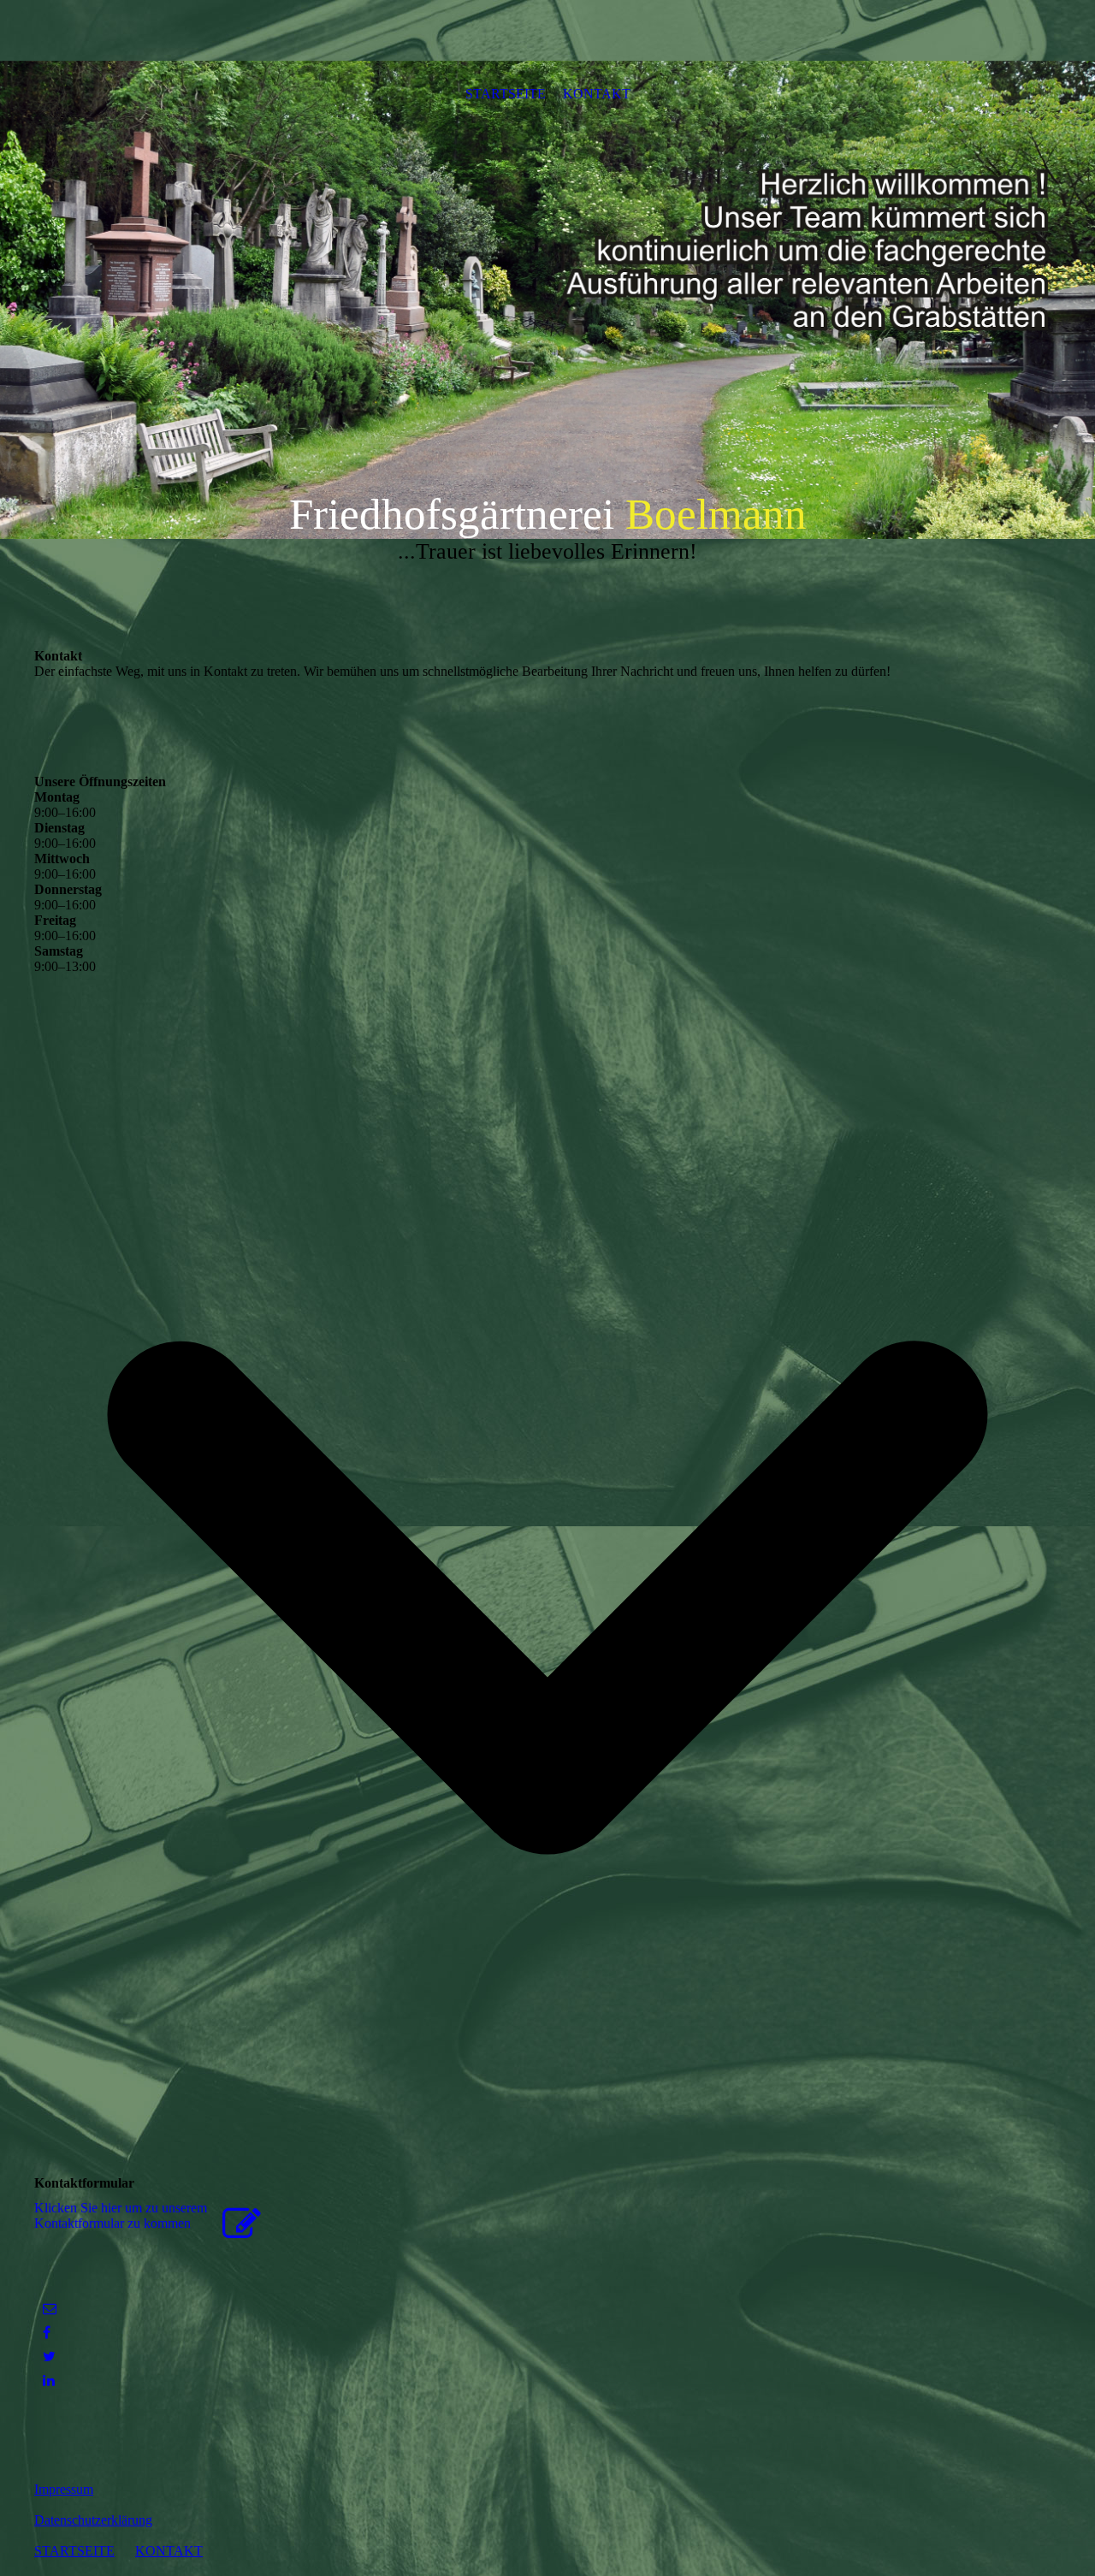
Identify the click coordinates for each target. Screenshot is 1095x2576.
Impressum (64, 2489)
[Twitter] (49, 2357)
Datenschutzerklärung (93, 2520)
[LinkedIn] (49, 2381)
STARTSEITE (506, 94)
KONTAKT (597, 94)
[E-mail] (50, 2309)
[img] (547, 299)
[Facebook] (47, 2333)
